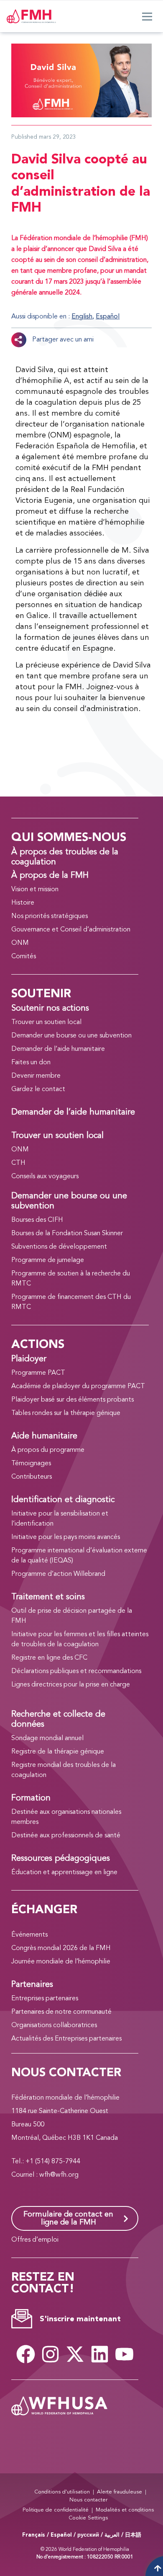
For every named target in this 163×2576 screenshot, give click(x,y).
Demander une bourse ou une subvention (71, 1036)
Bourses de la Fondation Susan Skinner (67, 1234)
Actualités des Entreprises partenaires (66, 2039)
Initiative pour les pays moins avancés (66, 1537)
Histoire (23, 903)
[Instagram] (50, 2354)
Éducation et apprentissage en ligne (64, 1873)
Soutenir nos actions (50, 1009)
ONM (20, 943)
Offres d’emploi (35, 2240)
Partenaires (32, 1985)
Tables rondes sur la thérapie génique (66, 1413)
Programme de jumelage (48, 1260)
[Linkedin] (99, 2354)
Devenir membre (36, 1076)
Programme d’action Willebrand (58, 1574)
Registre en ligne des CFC (49, 1658)
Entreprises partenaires (45, 1999)
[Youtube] (124, 2354)
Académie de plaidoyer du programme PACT (78, 1386)
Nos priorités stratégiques (50, 916)
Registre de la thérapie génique (58, 1752)
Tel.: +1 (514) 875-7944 (46, 2162)
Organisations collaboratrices (54, 2025)
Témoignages (31, 1464)
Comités (24, 957)
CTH (18, 1163)
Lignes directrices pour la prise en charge (71, 1685)
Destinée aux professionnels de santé (66, 1836)
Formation (31, 1798)
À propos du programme (48, 1450)
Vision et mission (35, 890)
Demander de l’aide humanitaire (58, 1049)
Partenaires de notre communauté (61, 2012)
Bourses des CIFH (37, 1220)
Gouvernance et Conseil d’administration (71, 930)
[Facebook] (25, 2354)
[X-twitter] (75, 2354)
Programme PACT (38, 1373)
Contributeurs (32, 1477)
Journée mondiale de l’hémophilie (61, 1962)
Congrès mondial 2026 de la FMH (61, 1948)
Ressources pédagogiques (61, 1859)
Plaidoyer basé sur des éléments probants (73, 1400)
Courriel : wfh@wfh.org (45, 2175)
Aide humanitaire (44, 1436)
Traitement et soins (48, 1597)
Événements (29, 1935)
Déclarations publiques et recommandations (76, 1671)
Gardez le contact (38, 1089)
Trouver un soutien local (46, 1022)
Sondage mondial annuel (47, 1738)
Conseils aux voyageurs (45, 1177)
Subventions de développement (59, 1247)
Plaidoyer (29, 1359)
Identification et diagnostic (63, 1500)
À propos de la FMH (50, 876)
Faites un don (31, 1063)
